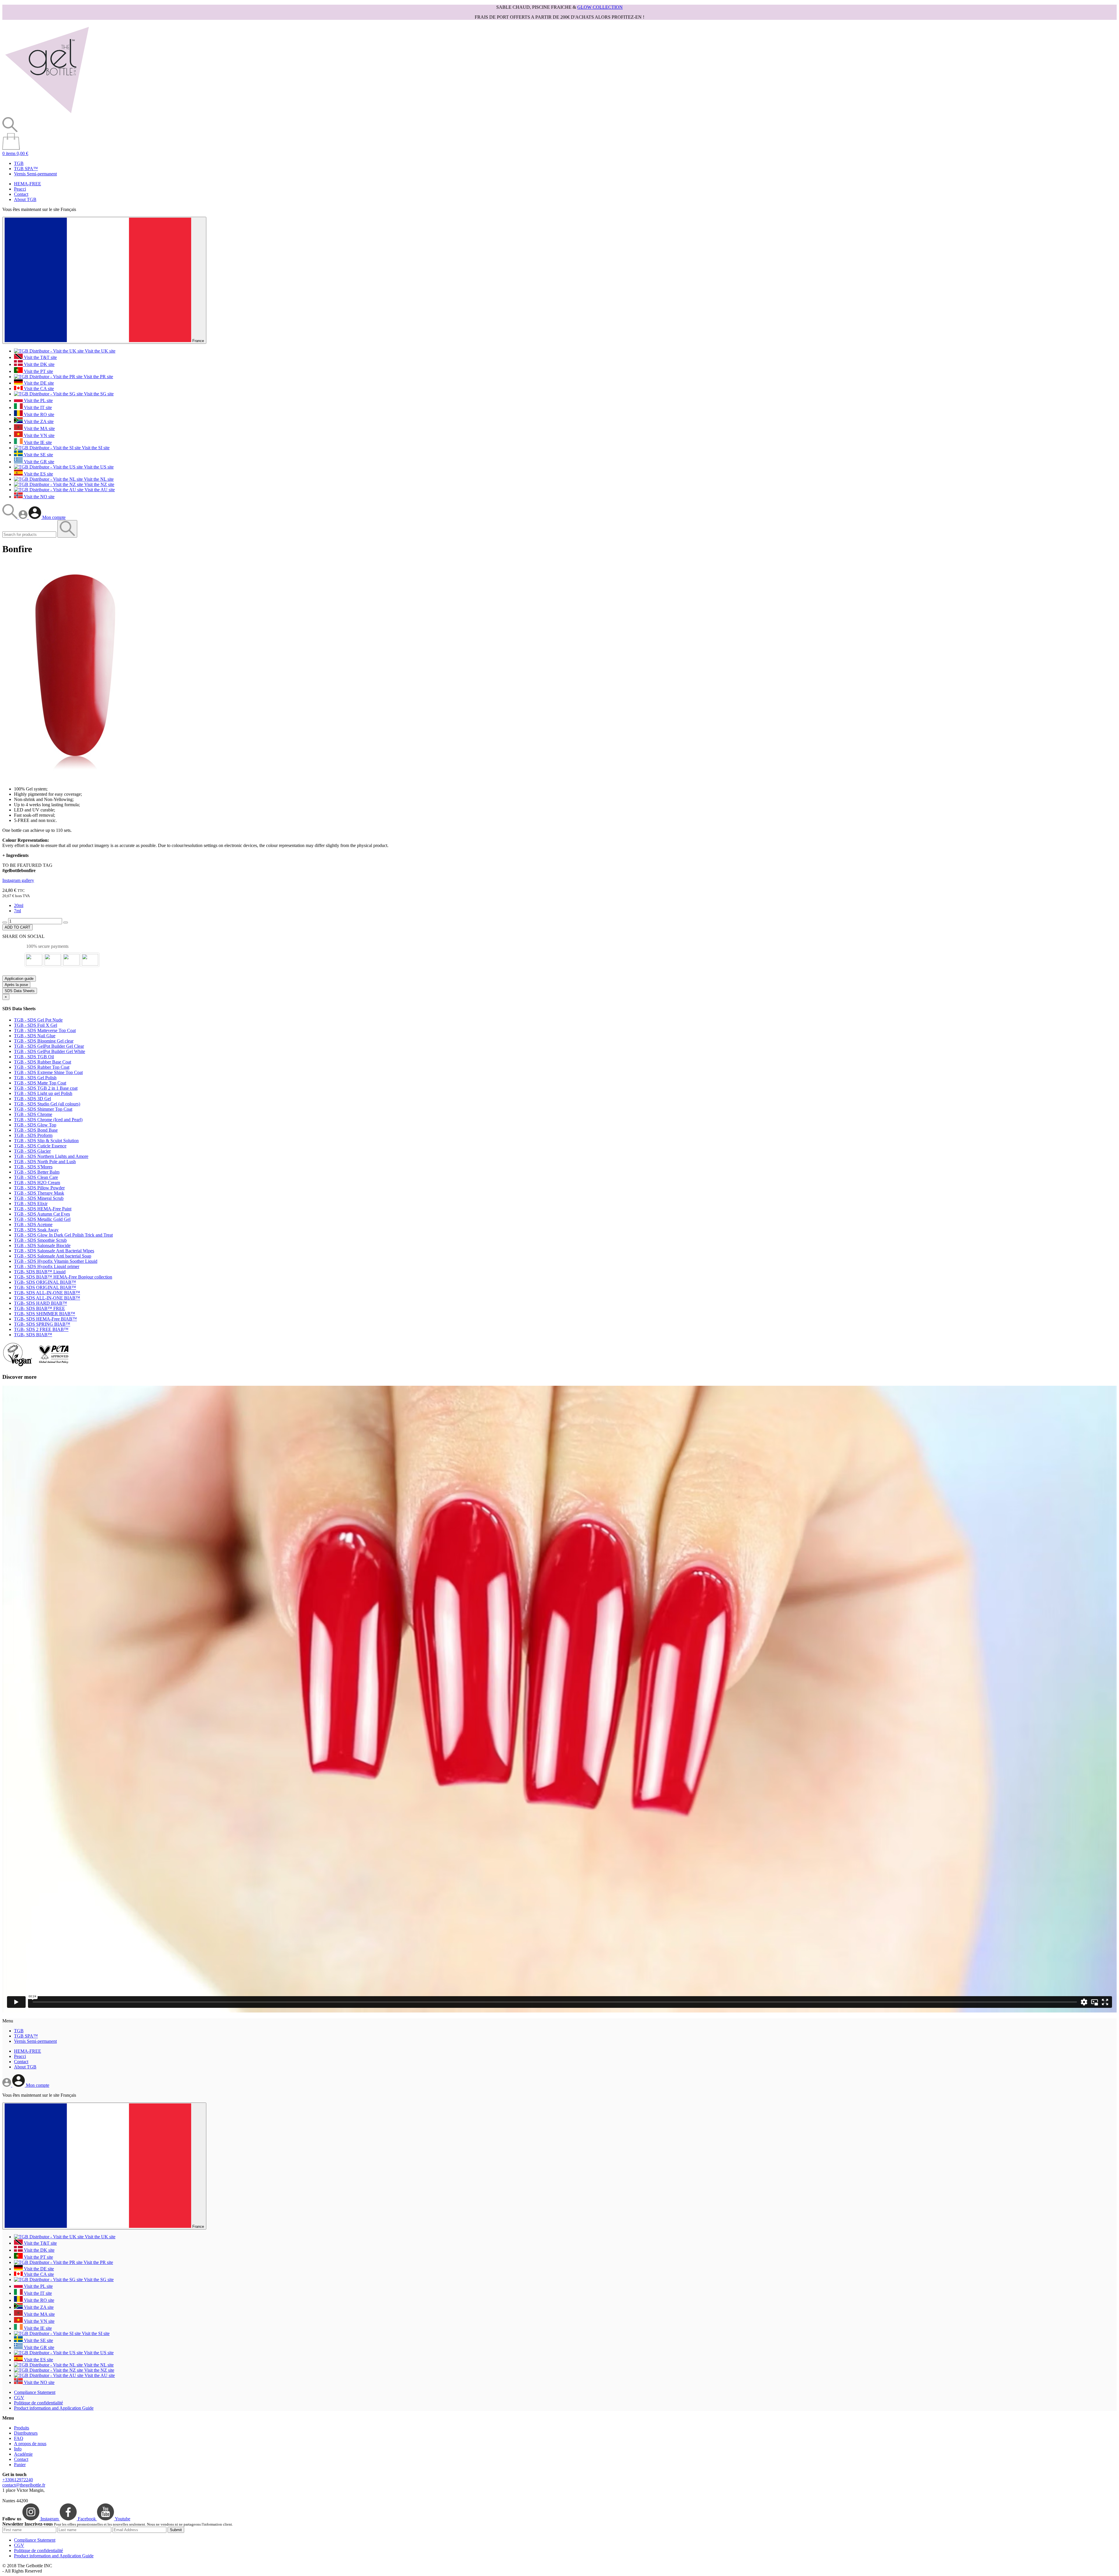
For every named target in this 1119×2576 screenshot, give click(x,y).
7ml (17, 911)
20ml (19, 905)
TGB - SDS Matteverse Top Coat (45, 1030)
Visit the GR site (38, 462)
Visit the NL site (98, 479)
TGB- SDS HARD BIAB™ (41, 1303)
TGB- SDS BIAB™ (33, 1335)
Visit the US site (98, 467)
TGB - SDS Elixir (31, 1204)
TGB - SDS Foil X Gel (36, 1025)
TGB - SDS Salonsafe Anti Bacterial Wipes (54, 1251)
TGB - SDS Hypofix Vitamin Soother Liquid (56, 1261)
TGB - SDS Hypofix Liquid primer (47, 1266)
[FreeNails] (47, 114)
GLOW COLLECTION (600, 7)
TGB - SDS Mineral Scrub (39, 1198)
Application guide (19, 979)
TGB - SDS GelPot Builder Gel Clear (49, 1046)
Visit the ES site (38, 474)
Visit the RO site (38, 414)
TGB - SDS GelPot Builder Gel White (50, 1051)
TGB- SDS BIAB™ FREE (39, 1308)
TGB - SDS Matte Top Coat (40, 1083)
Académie (23, 2454)
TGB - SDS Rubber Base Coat (43, 1062)
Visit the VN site (39, 435)
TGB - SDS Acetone (33, 1224)
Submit (176, 2530)
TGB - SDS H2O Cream (37, 1183)
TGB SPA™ (26, 169)
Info (18, 2449)
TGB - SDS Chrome (33, 1114)
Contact (21, 194)
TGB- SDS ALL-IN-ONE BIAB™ (47, 1293)
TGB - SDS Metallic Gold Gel (42, 1219)
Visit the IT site (37, 407)
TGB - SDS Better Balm (37, 1172)
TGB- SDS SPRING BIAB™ (42, 1324)
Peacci (20, 189)
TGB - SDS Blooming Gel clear (44, 1041)
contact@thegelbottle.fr (24, 2485)
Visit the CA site (38, 389)
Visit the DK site (39, 364)
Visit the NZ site (99, 484)
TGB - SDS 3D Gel (32, 1099)
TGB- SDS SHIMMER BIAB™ (45, 1314)
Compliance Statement (35, 2392)
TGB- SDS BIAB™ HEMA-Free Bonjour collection (63, 1277)
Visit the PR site (98, 377)
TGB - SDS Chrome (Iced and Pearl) (48, 1120)
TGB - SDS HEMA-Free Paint (43, 1209)
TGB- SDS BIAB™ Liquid (40, 1272)
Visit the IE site (37, 442)
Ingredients (15, 855)
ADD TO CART (17, 927)
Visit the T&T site (40, 357)
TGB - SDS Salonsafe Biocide (42, 1245)
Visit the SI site (95, 448)
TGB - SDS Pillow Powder (39, 1188)
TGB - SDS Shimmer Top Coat (43, 1109)
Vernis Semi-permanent (35, 174)
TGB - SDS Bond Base (36, 1130)
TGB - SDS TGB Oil (34, 1057)
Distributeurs (26, 2433)
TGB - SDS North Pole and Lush (45, 1162)
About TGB (25, 199)
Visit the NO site (39, 497)
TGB (19, 163)
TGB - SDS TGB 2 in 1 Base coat (46, 1088)
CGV (19, 2398)
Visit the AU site (99, 490)
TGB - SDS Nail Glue (35, 1036)
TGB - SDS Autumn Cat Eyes (42, 1214)
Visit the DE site (38, 383)
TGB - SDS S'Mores (33, 1167)
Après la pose (16, 985)
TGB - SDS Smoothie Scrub (40, 1240)
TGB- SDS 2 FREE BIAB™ (41, 1329)
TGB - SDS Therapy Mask (39, 1193)
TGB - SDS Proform (33, 1135)
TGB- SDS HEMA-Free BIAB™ (45, 1319)
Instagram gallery (18, 880)
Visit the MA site (39, 428)
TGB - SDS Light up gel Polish (43, 1093)
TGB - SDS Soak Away (36, 1230)
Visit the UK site (100, 351)
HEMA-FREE (28, 184)
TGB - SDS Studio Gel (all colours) (47, 1104)
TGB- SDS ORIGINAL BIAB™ (45, 1282)
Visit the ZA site (38, 421)
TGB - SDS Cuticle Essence (40, 1146)
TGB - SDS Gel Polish (35, 1078)
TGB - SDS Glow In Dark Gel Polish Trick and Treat (63, 1235)
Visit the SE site (38, 455)
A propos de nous (30, 2444)
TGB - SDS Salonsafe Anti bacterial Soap (53, 1256)
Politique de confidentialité (38, 2403)
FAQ (19, 2438)
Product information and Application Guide (54, 2408)
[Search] (10, 517)
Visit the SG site (98, 394)
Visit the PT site (38, 371)
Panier (20, 2465)
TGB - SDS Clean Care (36, 1177)
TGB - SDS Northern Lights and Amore (51, 1156)
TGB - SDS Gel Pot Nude (38, 1020)
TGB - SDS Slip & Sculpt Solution (46, 1141)
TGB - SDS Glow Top (35, 1125)
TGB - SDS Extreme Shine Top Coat (48, 1072)
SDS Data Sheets (20, 991)
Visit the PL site (38, 400)
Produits (22, 2428)
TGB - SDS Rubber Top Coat (42, 1067)
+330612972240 (18, 2480)
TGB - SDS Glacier (32, 1151)
